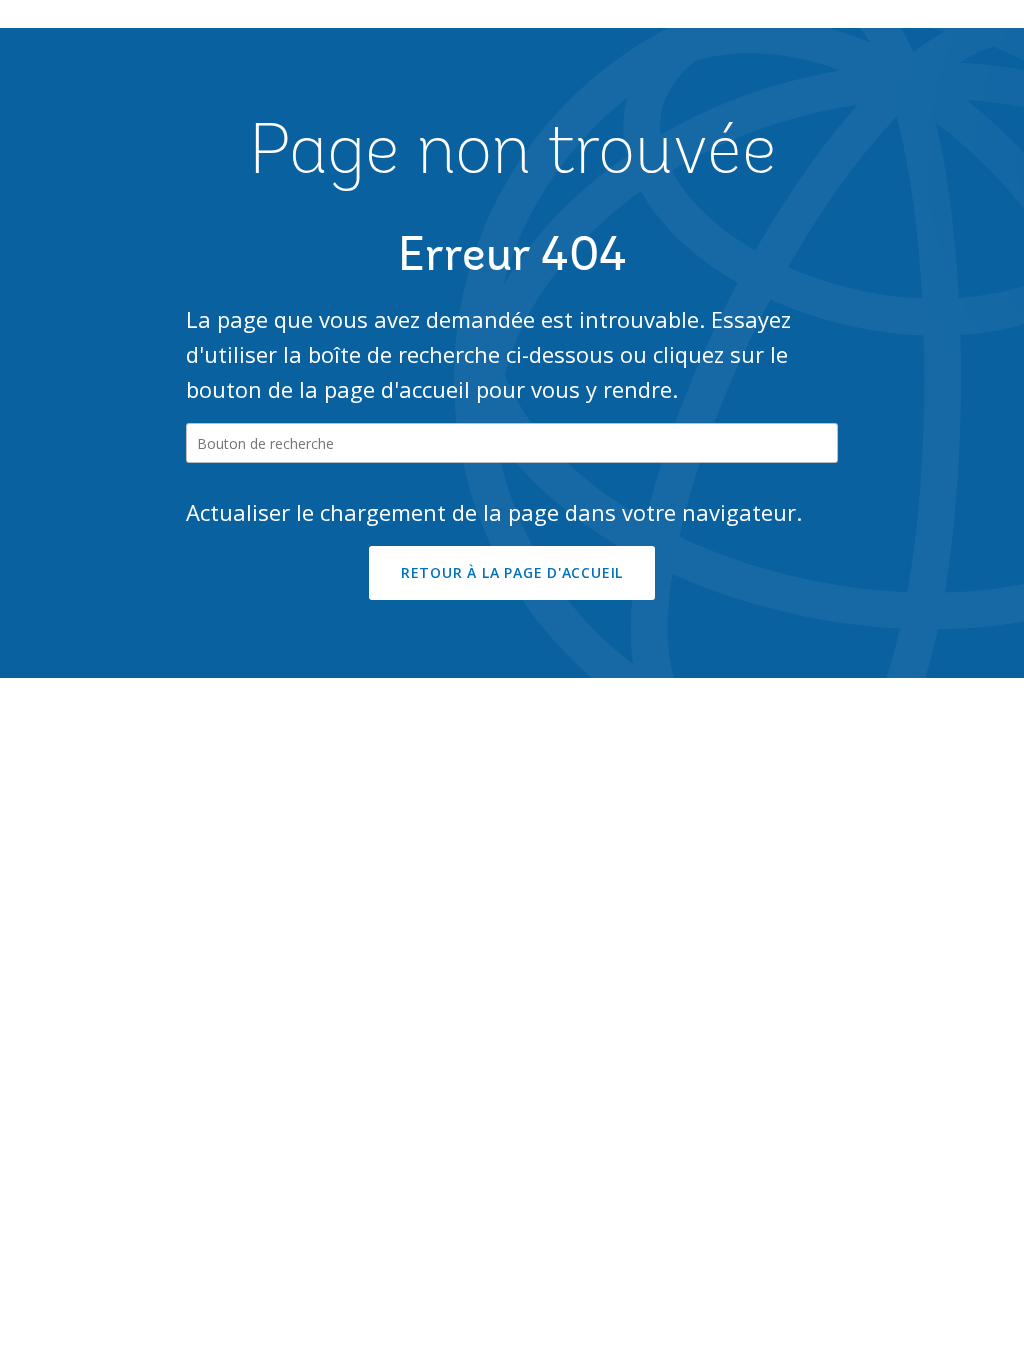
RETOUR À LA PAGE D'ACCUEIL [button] (512, 572)
